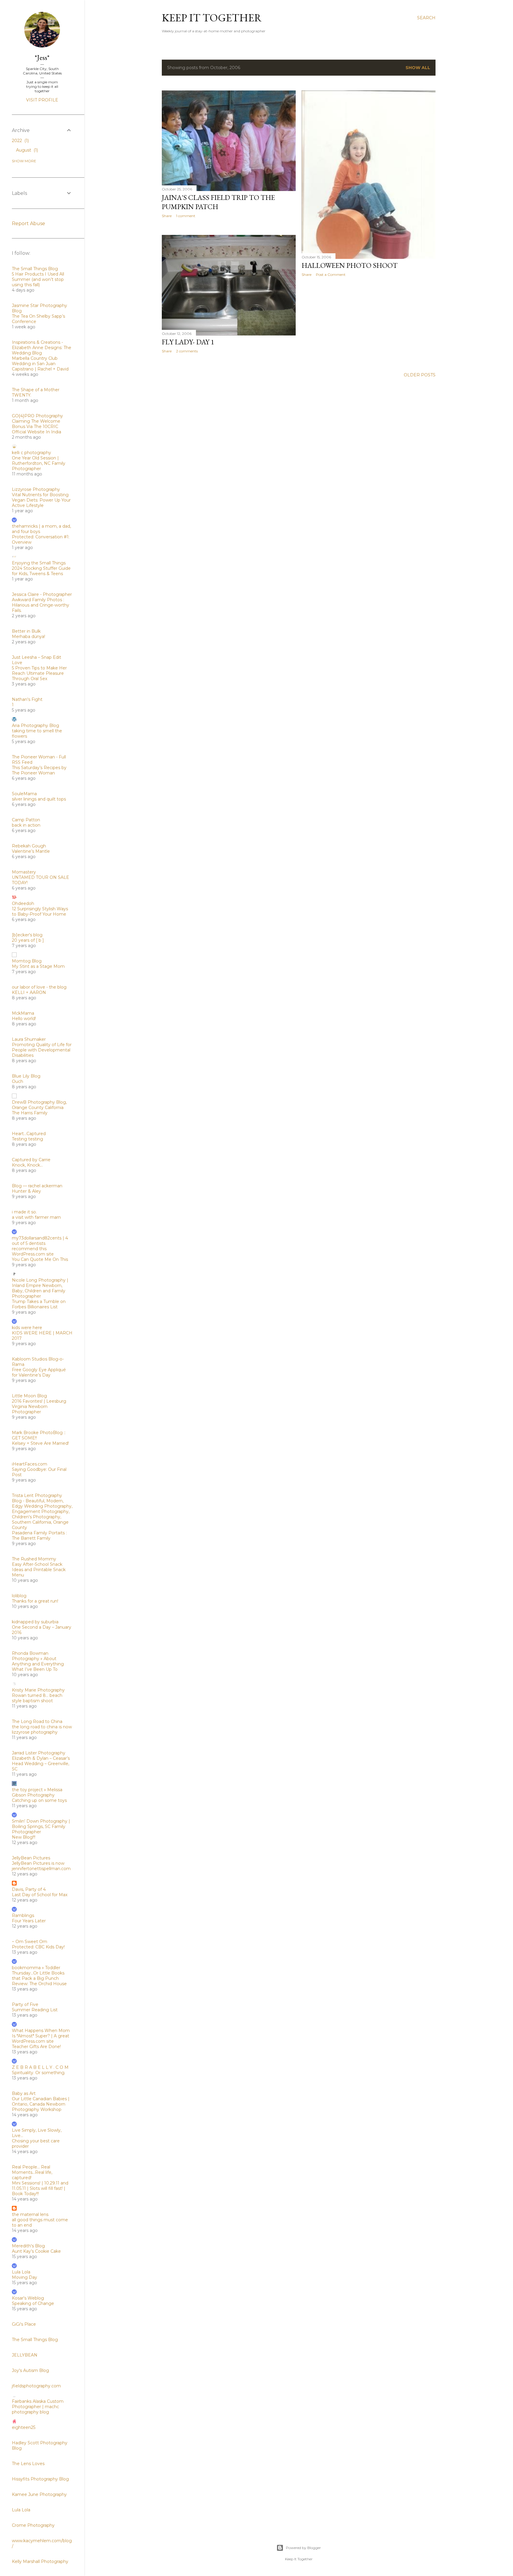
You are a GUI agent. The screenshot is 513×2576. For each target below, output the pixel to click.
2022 (20, 141)
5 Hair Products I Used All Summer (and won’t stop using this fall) (38, 279)
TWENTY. (22, 395)
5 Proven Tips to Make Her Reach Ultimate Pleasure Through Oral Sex (39, 673)
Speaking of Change (33, 2303)
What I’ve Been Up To (35, 1669)
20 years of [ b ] (28, 940)
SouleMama (24, 794)
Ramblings (23, 1915)
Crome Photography (33, 2525)
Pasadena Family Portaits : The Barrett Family (39, 1536)
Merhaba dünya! (28, 637)
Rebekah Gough (29, 846)
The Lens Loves (28, 2464)
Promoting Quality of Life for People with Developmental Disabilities (42, 1050)
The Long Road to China (37, 1721)
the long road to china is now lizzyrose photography (42, 1729)
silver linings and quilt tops (39, 799)
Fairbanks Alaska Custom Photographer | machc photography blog (38, 2407)
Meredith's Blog (28, 2246)
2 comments (187, 351)
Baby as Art (24, 2093)
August (26, 150)
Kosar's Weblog (28, 2298)
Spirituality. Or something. (39, 2073)
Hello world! (24, 1019)
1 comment (186, 216)
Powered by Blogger (303, 2548)
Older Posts (420, 375)
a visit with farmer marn (36, 1217)
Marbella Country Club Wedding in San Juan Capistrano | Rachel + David (40, 364)
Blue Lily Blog (26, 1076)
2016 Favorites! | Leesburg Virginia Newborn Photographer (39, 1406)
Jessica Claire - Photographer (42, 594)
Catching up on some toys (39, 1800)
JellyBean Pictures (31, 1858)
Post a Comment (331, 275)
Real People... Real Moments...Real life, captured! (32, 2172)
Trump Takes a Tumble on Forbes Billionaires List (39, 1304)
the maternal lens (30, 2214)
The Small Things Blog (35, 269)
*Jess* (42, 57)
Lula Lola (21, 2272)
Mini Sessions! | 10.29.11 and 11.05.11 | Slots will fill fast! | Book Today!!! (40, 2188)
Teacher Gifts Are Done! (36, 2047)
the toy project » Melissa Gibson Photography (37, 1792)
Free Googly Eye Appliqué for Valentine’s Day (39, 1372)
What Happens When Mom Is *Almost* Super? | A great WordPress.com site (41, 2036)
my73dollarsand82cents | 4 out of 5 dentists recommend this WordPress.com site (40, 1246)
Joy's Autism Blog (30, 2370)
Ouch (18, 1081)
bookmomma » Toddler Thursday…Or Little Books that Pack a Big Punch (38, 1973)
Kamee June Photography (39, 2494)
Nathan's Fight (27, 699)
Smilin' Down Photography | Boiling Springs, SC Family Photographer (41, 1826)
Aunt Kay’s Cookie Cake (36, 2251)
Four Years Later (29, 1921)
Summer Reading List (35, 2010)
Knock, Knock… (27, 1165)
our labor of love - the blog (39, 987)
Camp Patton (26, 820)
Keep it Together (212, 18)
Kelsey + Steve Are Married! (40, 1443)
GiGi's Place (24, 2324)
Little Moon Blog (29, 1396)
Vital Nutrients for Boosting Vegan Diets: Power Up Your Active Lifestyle (41, 500)
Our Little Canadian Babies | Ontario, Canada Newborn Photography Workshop (41, 2104)
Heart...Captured (29, 1134)
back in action (26, 825)
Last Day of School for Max (40, 1895)
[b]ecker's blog (27, 935)
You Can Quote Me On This (40, 1259)
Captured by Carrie (31, 1160)
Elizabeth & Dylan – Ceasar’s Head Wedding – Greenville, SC (41, 1764)
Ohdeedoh (23, 903)
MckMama (23, 1013)
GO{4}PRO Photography (37, 416)
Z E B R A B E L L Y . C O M (40, 2067)
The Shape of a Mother (36, 390)
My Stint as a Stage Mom (38, 966)
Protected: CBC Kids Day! (38, 1947)
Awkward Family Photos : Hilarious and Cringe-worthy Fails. (41, 605)
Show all (418, 68)
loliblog (19, 1596)
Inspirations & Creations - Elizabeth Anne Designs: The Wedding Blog (42, 348)
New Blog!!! (24, 1837)
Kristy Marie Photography (38, 1690)
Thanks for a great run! (35, 1601)
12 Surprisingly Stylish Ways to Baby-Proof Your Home (40, 911)
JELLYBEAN (25, 2355)
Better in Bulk (26, 631)
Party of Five (25, 2004)
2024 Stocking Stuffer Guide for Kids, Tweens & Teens (41, 571)
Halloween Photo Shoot (350, 265)
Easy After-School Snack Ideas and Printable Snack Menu (39, 1570)
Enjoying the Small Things (39, 563)
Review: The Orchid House (39, 1984)
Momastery (24, 872)
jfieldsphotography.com (36, 2386)
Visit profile (42, 100)
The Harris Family (30, 1113)
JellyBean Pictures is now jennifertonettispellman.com (41, 1866)
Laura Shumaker (29, 1039)
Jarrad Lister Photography (39, 1753)
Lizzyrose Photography (36, 489)
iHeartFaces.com (30, 1464)
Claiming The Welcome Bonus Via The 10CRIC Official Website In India (37, 427)
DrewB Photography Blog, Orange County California (39, 1105)
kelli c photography (31, 453)
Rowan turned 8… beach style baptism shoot (37, 1698)
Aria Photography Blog (35, 725)
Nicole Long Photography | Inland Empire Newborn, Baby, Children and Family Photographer (40, 1288)
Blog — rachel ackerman (37, 1186)
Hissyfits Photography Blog (40, 2479)
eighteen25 (24, 2427)
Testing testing (27, 1139)
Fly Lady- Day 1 (188, 342)
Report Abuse (28, 223)
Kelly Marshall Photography (40, 2561)
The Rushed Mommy (34, 1559)
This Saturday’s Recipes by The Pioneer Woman (39, 770)
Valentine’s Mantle (31, 851)
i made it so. (24, 1212)
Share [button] (167, 216)
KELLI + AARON (29, 992)
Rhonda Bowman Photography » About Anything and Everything (38, 1659)
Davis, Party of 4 (29, 1889)
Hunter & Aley (26, 1191)
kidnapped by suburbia (35, 1622)
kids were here (27, 1328)
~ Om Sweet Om (30, 1942)
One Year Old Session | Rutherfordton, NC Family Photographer (39, 463)
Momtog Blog (27, 961)
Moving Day (24, 2277)
